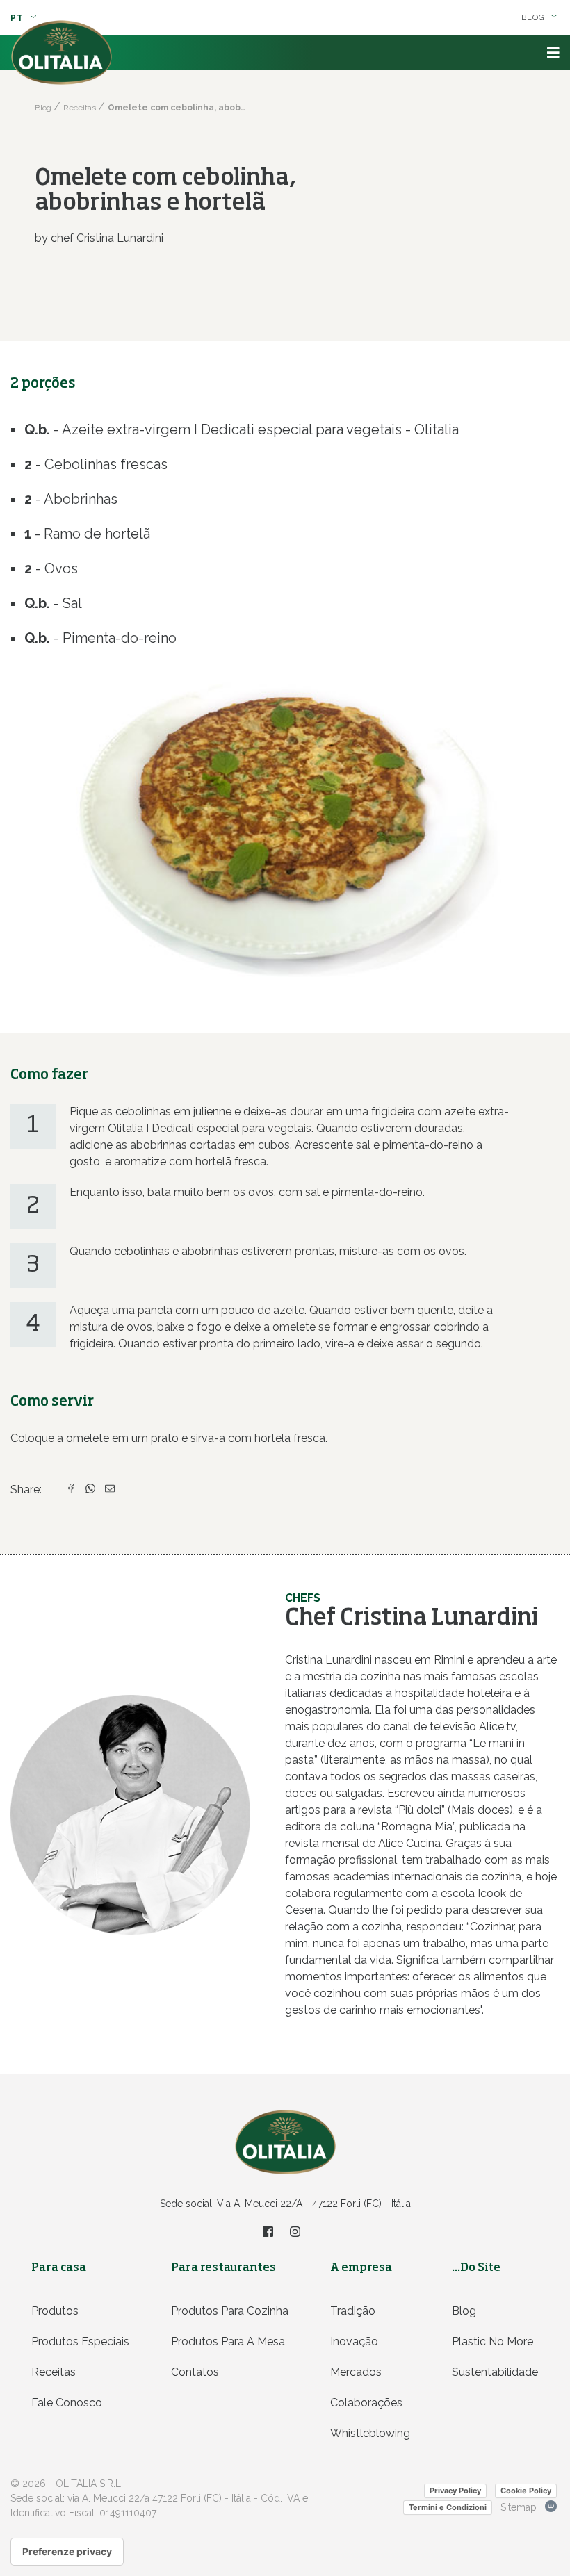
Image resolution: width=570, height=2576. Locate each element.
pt (18, 18)
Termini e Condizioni (448, 2507)
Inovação (354, 2341)
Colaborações (366, 2403)
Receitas (54, 2372)
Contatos (195, 2372)
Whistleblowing (370, 2433)
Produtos (55, 2311)
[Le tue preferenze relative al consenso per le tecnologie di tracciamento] (67, 2552)
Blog (464, 2311)
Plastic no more (492, 2341)
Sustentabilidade (495, 2372)
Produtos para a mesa (228, 2341)
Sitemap (519, 2507)
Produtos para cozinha (230, 2311)
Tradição (353, 2311)
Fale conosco (67, 2403)
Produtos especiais (80, 2341)
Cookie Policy (526, 2491)
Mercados (356, 2372)
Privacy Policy (455, 2491)
